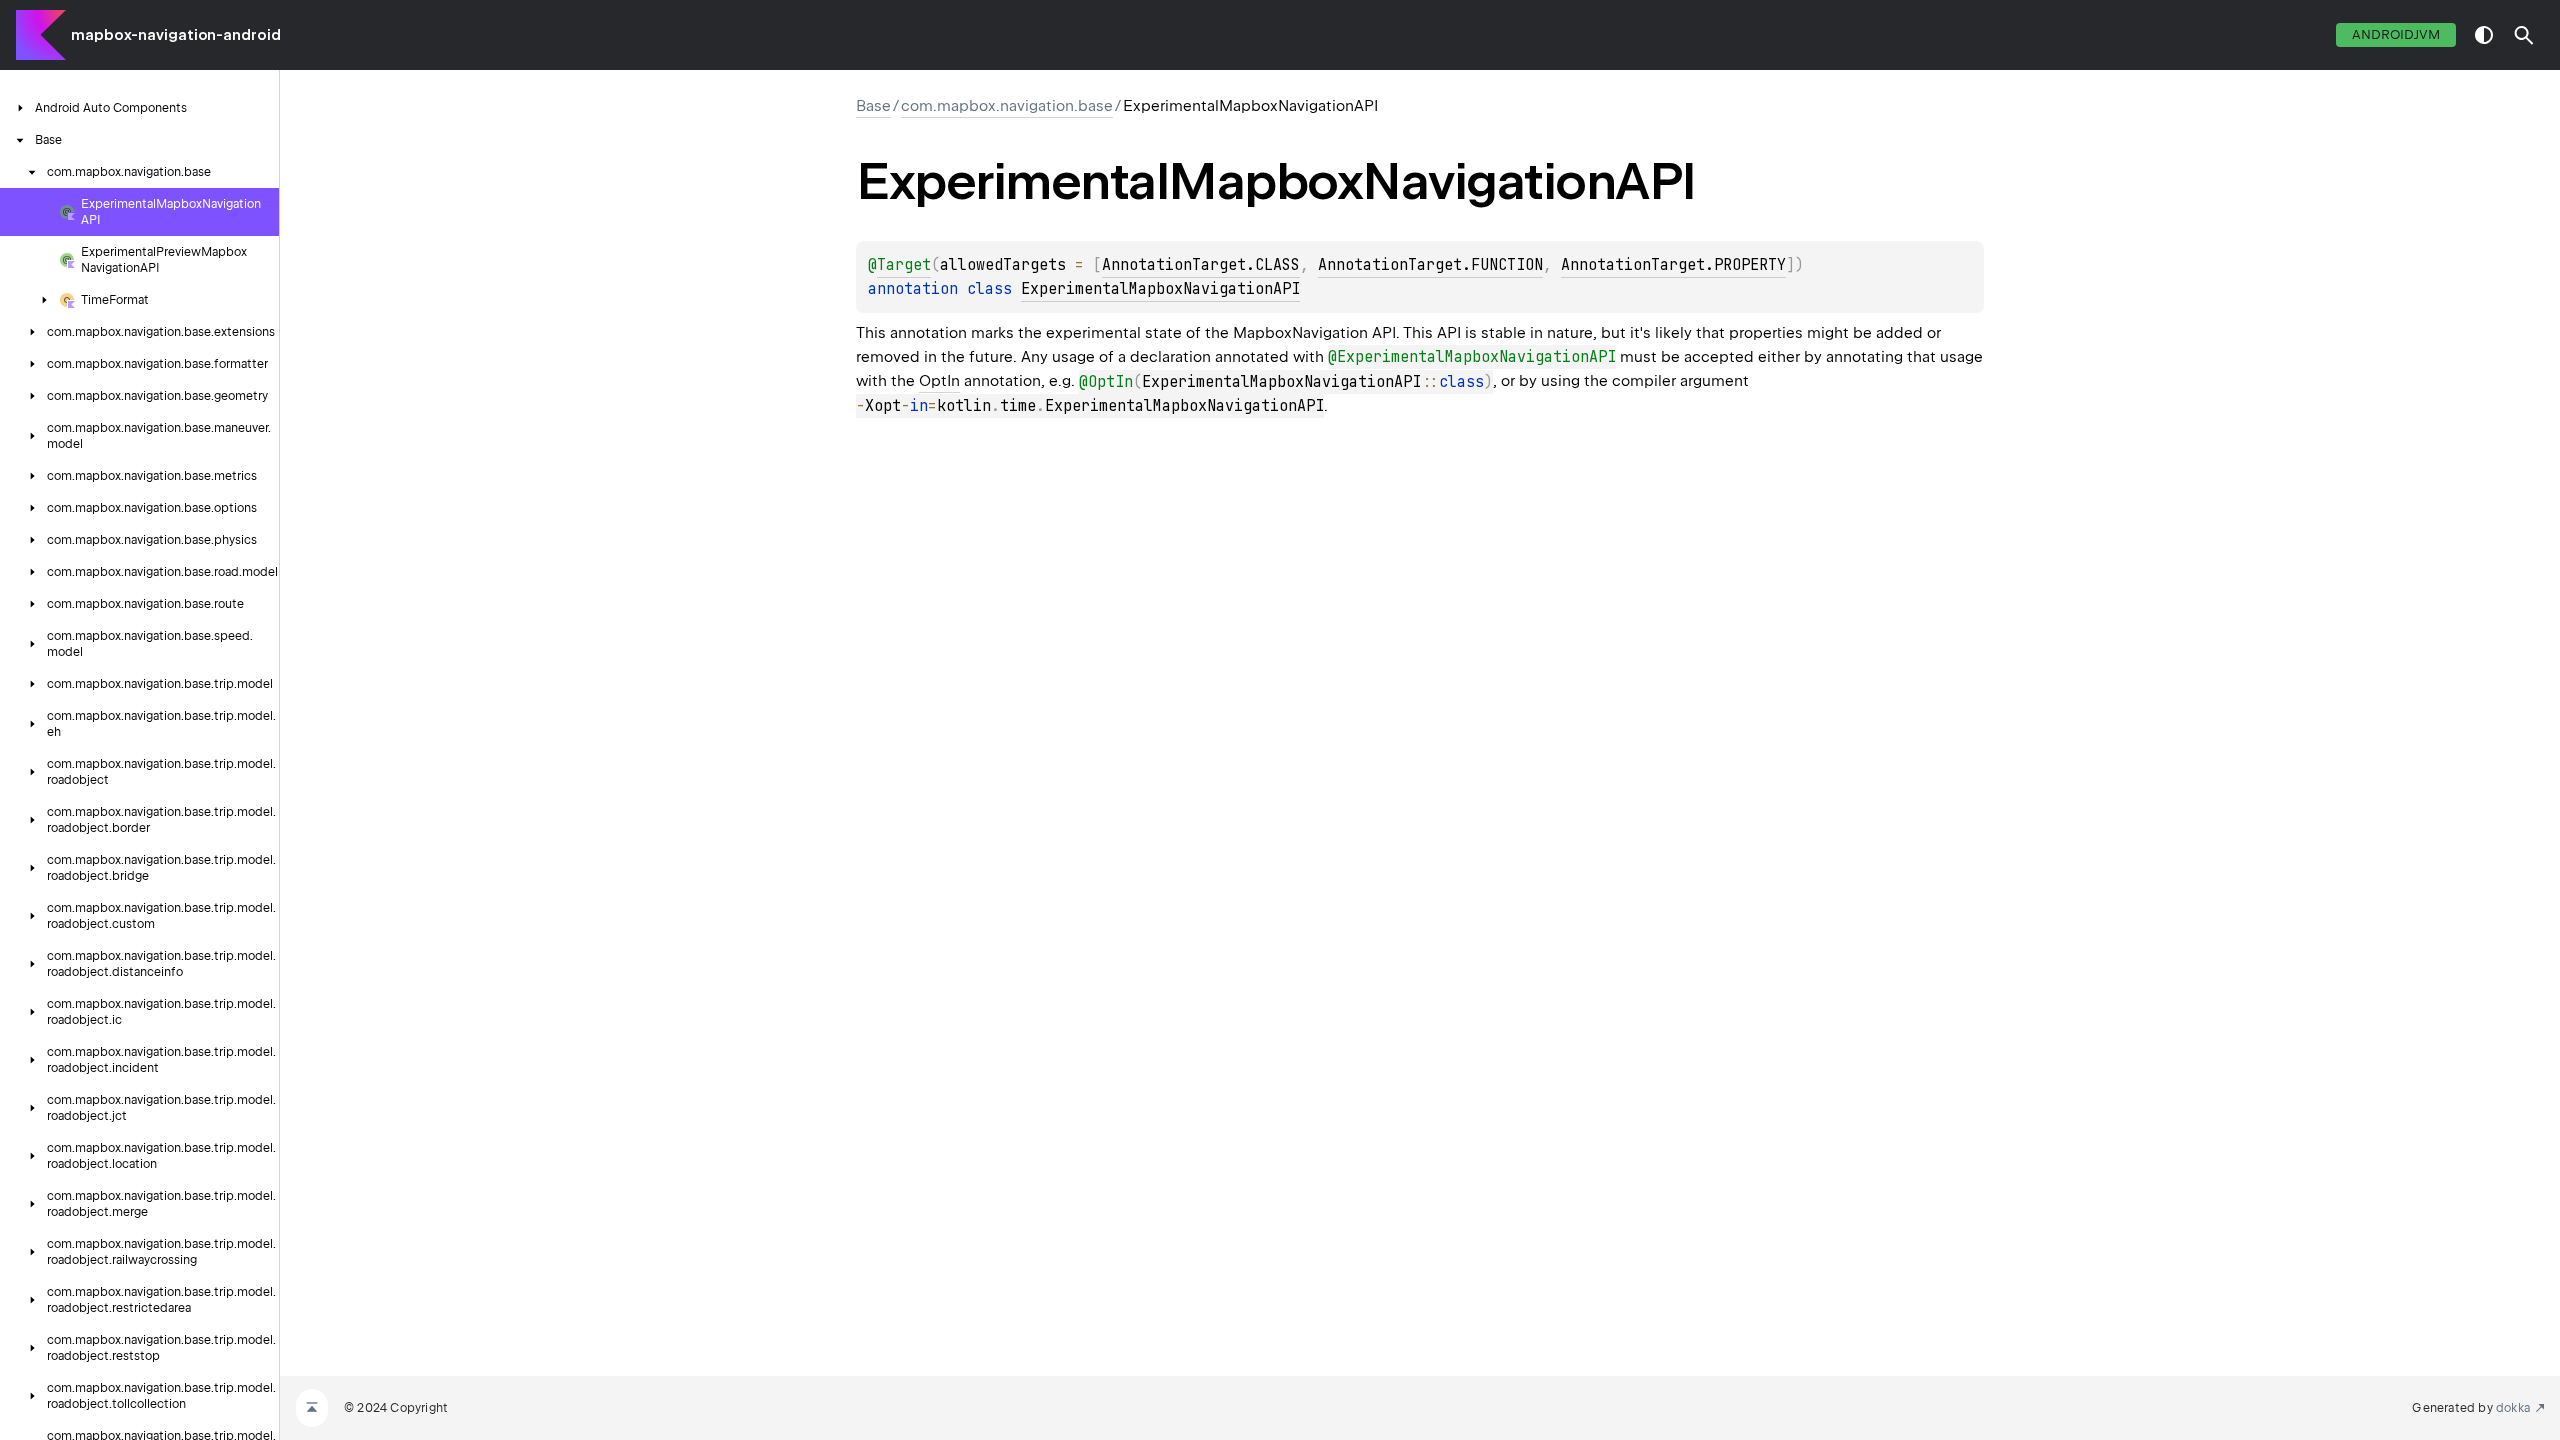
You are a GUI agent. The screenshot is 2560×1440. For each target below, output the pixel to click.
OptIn (939, 381)
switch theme (2484, 35)
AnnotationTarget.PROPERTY (1673, 265)
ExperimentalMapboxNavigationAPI (1160, 289)
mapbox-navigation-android (176, 35)
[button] (2524, 35)
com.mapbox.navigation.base (1007, 106)
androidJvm (2396, 34)
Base (873, 106)
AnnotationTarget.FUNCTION (1430, 265)
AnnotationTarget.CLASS (1201, 265)
